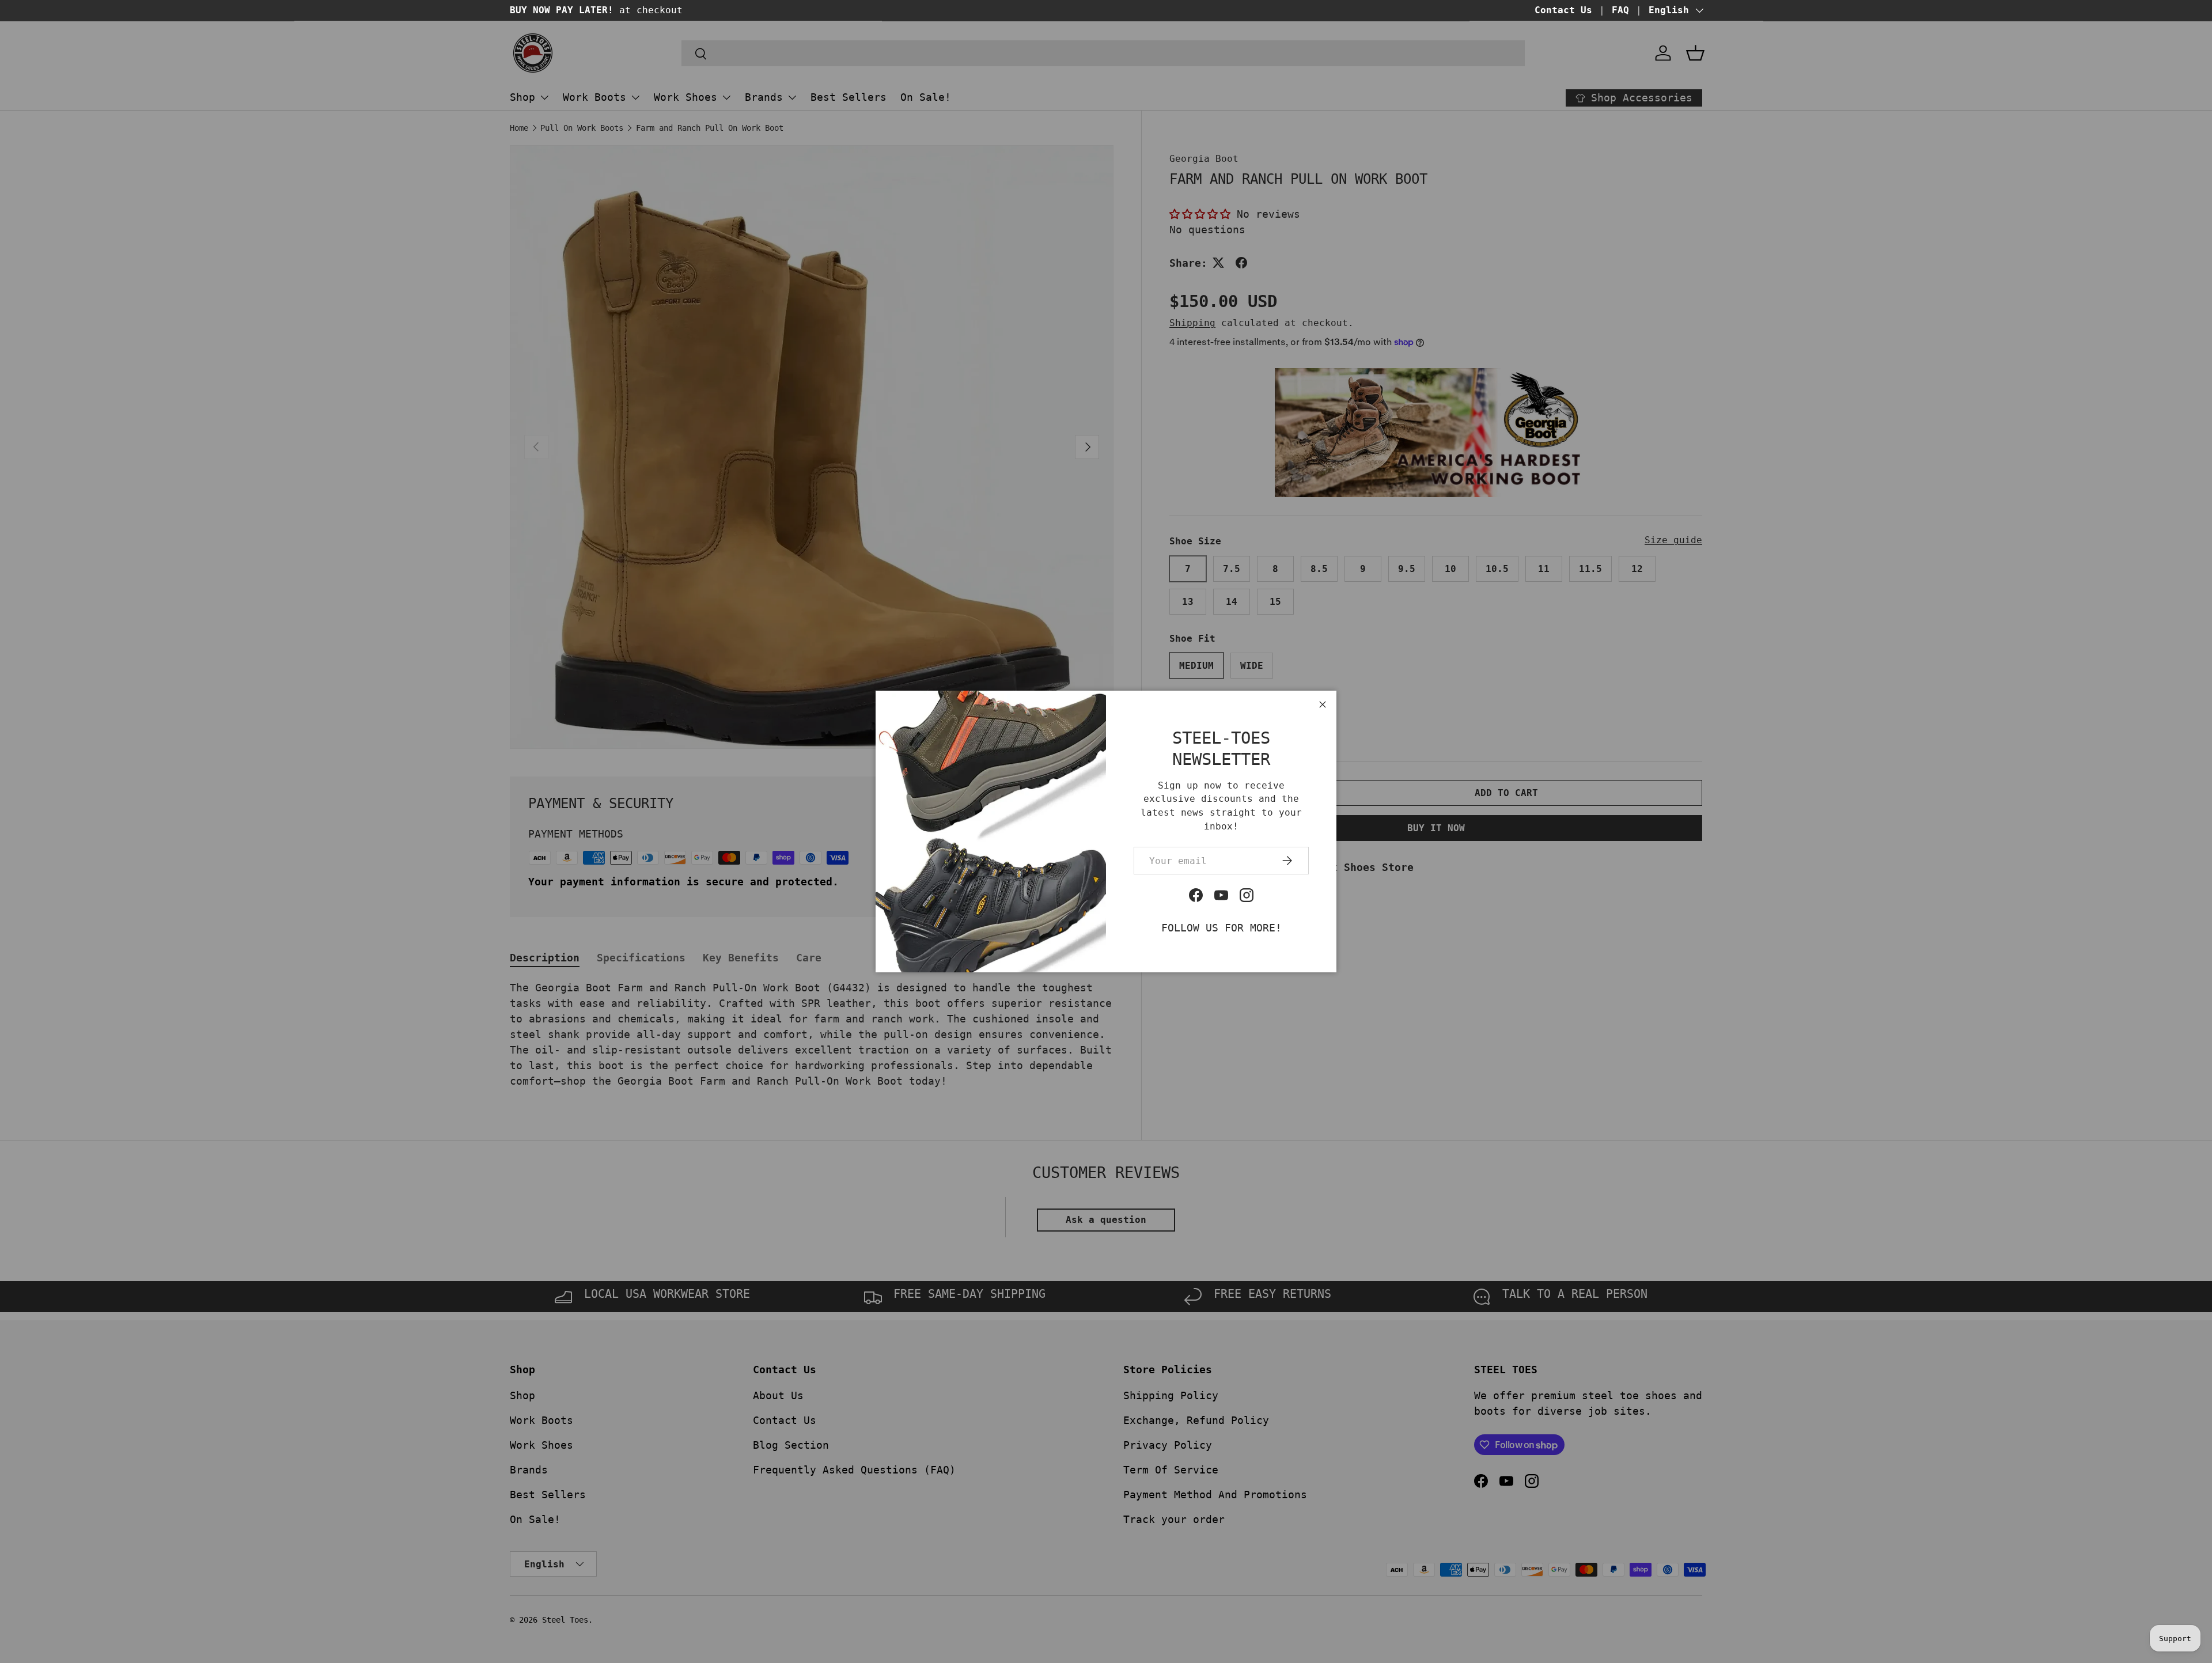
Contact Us (1563, 10)
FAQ (1620, 10)
